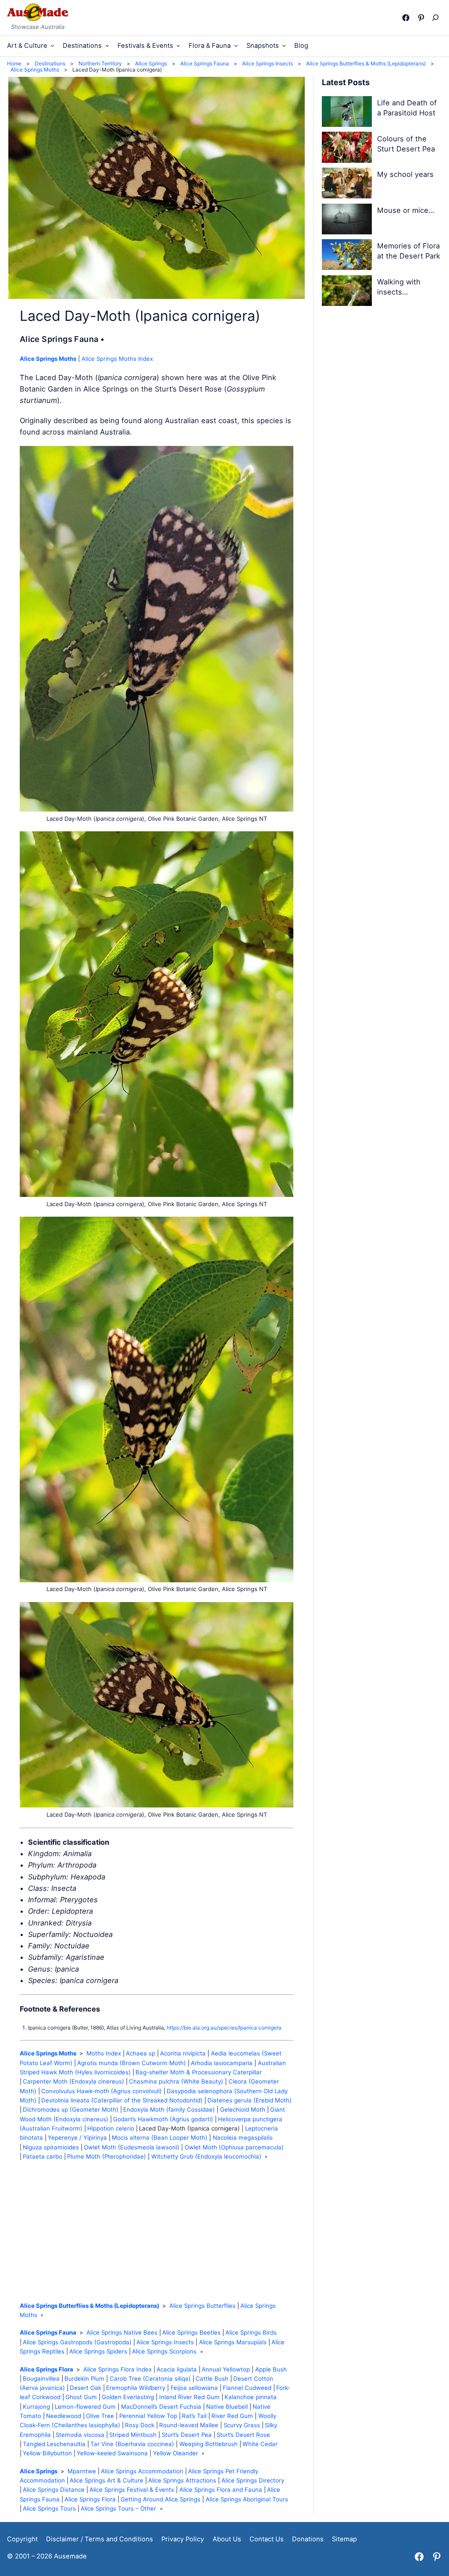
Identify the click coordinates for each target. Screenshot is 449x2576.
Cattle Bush (212, 2378)
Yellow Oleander (176, 2453)
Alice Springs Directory (253, 2480)
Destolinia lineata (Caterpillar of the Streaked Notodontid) (122, 2100)
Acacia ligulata (177, 2369)
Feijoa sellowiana (194, 2388)
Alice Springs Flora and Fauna (221, 2490)
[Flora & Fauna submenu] (236, 45)
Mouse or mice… (406, 210)
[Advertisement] (157, 2231)
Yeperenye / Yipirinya (77, 2138)
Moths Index (104, 2053)
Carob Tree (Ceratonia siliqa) (150, 2378)
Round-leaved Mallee (189, 2425)
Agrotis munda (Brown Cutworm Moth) (132, 2063)
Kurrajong (36, 2407)
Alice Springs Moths (48, 359)
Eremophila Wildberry (136, 2388)
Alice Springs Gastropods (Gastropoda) (77, 2342)
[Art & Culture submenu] (52, 45)
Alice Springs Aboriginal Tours (247, 2499)
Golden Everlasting (128, 2397)
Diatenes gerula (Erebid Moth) (249, 2100)
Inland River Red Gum (189, 2397)
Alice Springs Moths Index (117, 359)
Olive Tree (100, 2416)
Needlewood (64, 2416)
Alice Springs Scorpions (164, 2351)
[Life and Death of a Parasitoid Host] (347, 113)
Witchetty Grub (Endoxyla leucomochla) (206, 2156)
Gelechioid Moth (243, 2109)
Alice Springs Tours (49, 2508)
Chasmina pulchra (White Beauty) (176, 2081)
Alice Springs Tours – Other (118, 2508)
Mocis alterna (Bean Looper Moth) (160, 2138)
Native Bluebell (227, 2407)
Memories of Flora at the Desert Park (409, 251)
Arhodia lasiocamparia (222, 2063)
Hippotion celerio (111, 2128)
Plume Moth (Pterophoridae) (107, 2156)
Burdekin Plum (84, 2378)
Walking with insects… (399, 287)
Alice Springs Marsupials (233, 2342)
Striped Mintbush (133, 2435)
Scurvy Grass (242, 2425)
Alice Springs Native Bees (122, 2332)
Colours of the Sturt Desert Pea (406, 144)
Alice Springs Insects (165, 2342)
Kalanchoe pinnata (251, 2397)
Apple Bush (271, 2369)
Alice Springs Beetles (191, 2332)
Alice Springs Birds (251, 2332)
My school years (405, 174)
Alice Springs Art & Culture (107, 2480)
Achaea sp (141, 2053)
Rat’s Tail (194, 2416)
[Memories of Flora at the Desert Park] (347, 256)
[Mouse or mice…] (347, 221)
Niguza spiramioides (51, 2147)
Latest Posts (346, 82)
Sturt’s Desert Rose (243, 2435)
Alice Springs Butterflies (202, 2306)
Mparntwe (82, 2471)
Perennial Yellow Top (148, 2416)
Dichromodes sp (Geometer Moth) (71, 2109)
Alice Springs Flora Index (118, 2369)
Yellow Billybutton (47, 2453)
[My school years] (347, 185)
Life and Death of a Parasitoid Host (407, 108)
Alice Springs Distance (54, 2490)
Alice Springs (39, 2471)
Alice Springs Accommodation (142, 2471)
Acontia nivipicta (183, 2053)
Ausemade (70, 2556)
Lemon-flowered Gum (85, 2407)
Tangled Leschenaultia (54, 2444)
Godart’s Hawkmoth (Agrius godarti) (163, 2119)
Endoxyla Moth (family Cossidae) (169, 2109)
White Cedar (260, 2444)
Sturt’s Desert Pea (187, 2435)
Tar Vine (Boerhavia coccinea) (132, 2444)
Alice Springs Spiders (98, 2351)
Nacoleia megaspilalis (243, 2138)
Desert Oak (86, 2388)
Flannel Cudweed (247, 2388)
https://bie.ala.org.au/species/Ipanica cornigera (224, 2028)
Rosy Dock (140, 2425)
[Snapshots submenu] (284, 45)
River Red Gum (232, 2416)
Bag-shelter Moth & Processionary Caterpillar (199, 2072)
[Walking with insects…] (347, 292)
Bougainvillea (41, 2378)
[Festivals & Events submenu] (178, 45)
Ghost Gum (81, 2397)
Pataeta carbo (43, 2156)
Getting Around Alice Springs (160, 2499)
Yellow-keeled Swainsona (112, 2453)
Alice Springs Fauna (48, 2332)
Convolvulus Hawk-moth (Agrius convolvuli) (102, 2091)
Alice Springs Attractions (182, 2480)
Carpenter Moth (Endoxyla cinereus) (73, 2081)
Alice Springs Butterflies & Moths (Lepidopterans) (89, 2306)
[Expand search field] (437, 18)
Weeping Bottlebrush (208, 2444)
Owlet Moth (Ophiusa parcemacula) (234, 2147)
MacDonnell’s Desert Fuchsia (161, 2407)
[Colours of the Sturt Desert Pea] (347, 149)
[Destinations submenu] (107, 45)
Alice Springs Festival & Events (132, 2490)
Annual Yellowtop (226, 2369)
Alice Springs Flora (46, 2369)
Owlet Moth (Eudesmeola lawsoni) (132, 2147)
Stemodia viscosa (80, 2435)
